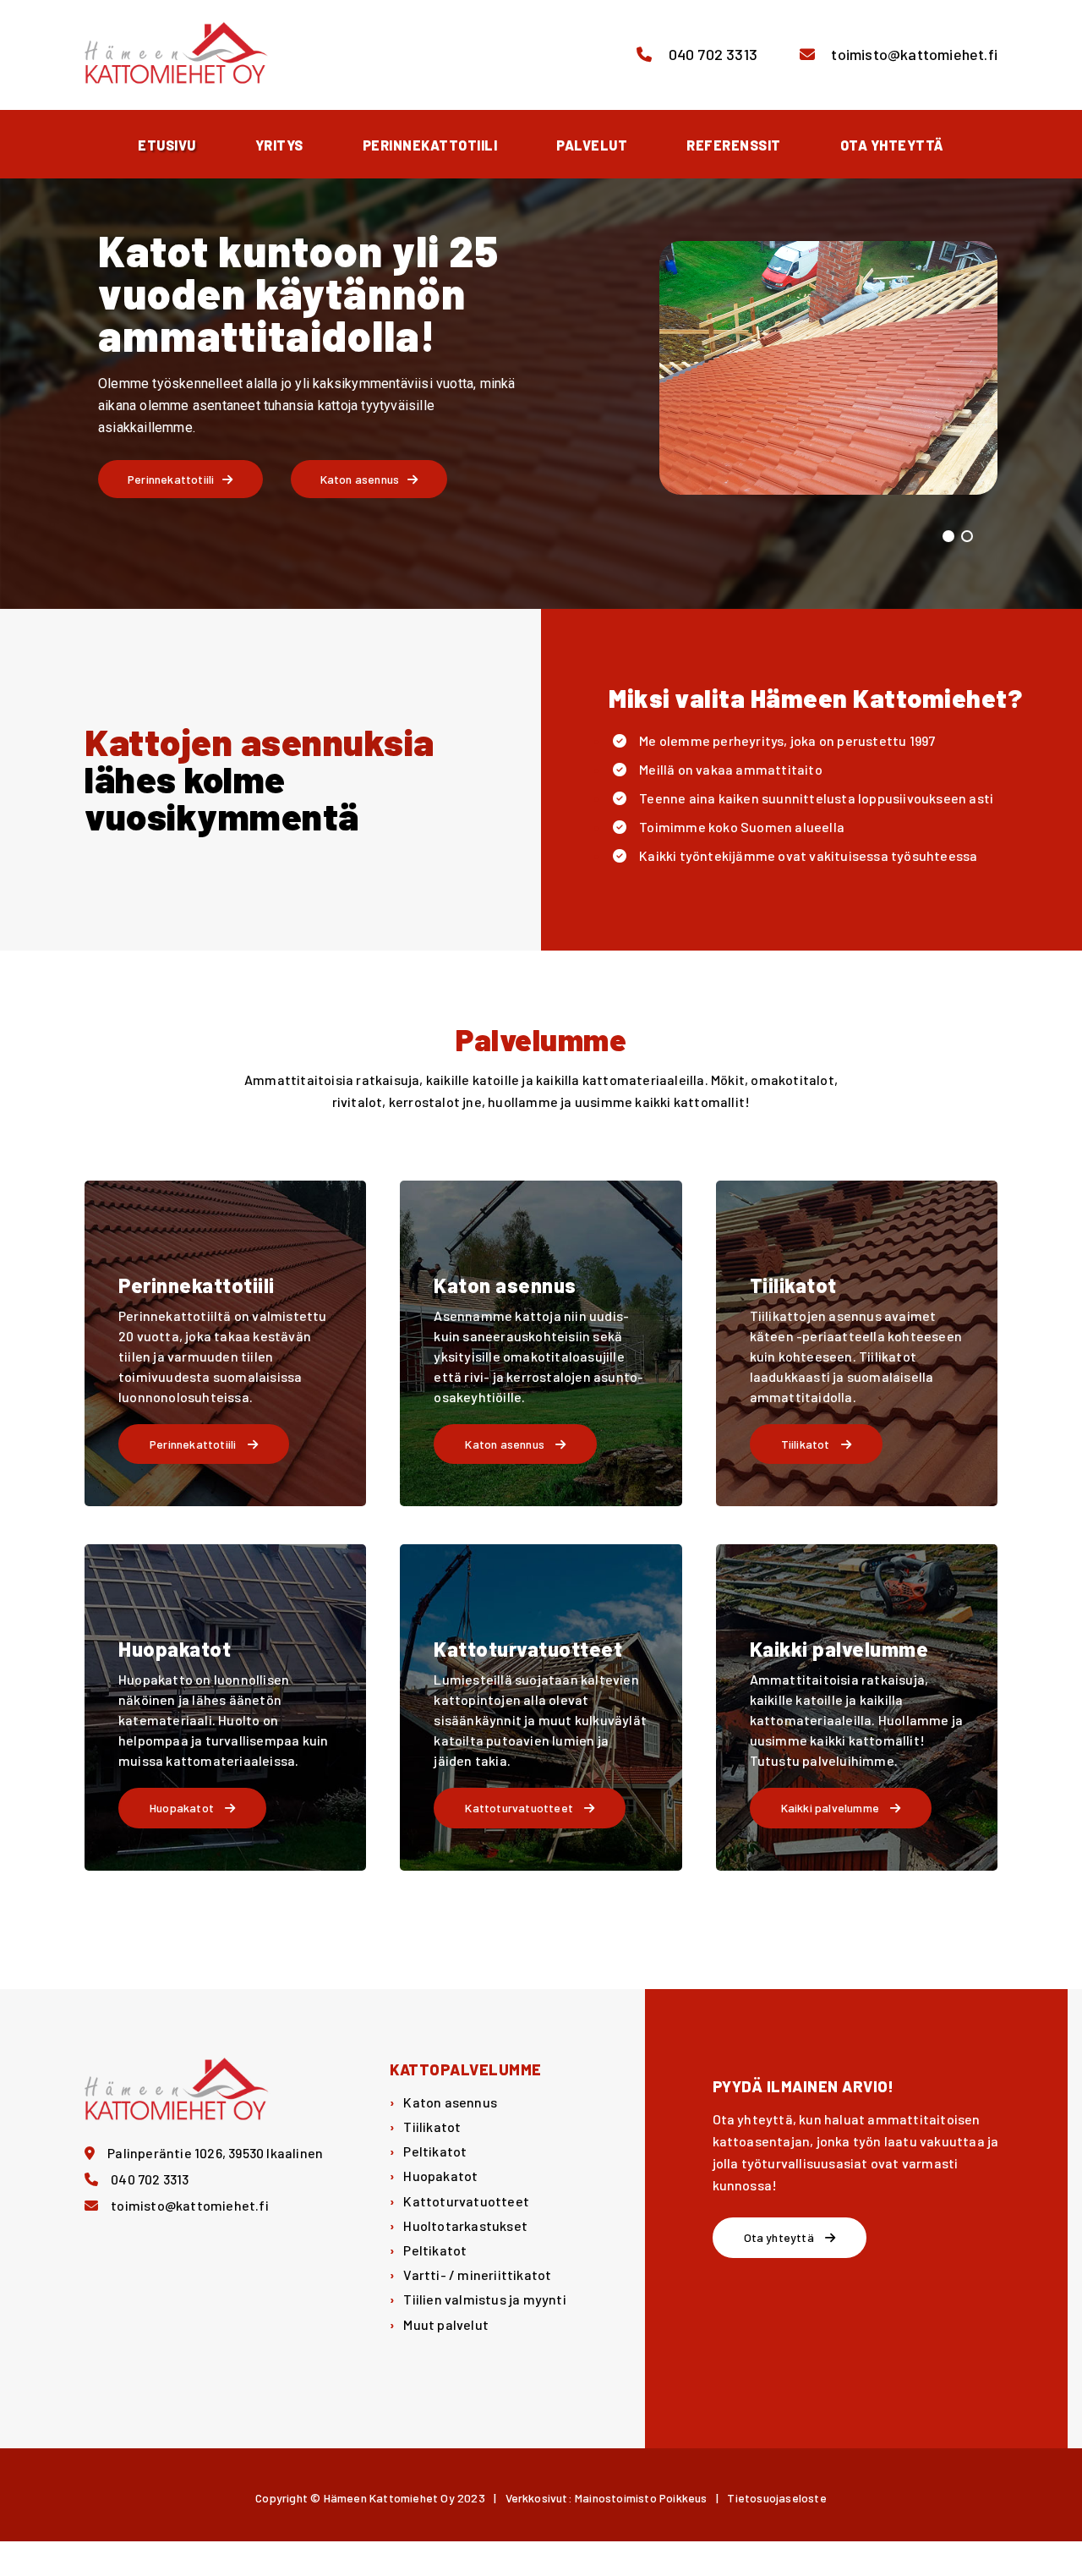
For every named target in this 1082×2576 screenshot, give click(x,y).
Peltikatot (435, 2151)
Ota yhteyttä (892, 145)
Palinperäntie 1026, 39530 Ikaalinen (215, 2153)
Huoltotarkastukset (465, 2225)
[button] (948, 536)
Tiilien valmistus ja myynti (484, 2299)
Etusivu (167, 145)
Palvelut (592, 145)
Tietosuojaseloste (776, 2498)
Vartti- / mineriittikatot (477, 2275)
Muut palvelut (446, 2324)
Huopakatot (440, 2176)
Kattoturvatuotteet (466, 2201)
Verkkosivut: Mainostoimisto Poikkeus (607, 2498)
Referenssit (734, 145)
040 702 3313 (711, 54)
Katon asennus (450, 2102)
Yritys (279, 145)
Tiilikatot (432, 2127)
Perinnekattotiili (430, 145)
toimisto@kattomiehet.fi (913, 54)
